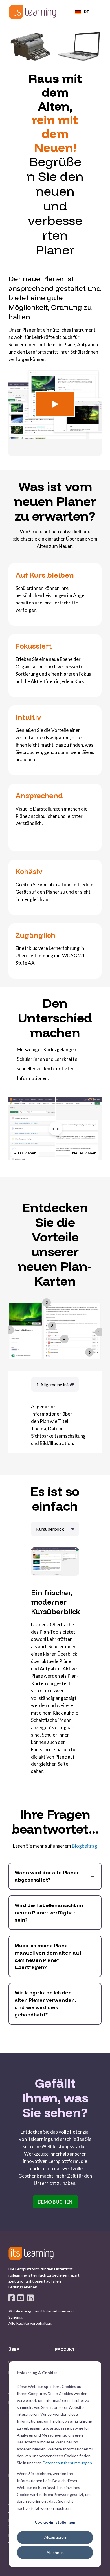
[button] (55, 404)
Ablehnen (55, 2552)
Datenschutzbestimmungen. (68, 2463)
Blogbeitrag (85, 1846)
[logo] (31, 2253)
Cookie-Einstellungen (55, 2522)
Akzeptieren (55, 2537)
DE (86, 12)
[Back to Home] (32, 12)
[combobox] (82, 12)
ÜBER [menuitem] (14, 2350)
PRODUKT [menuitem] (65, 2350)
